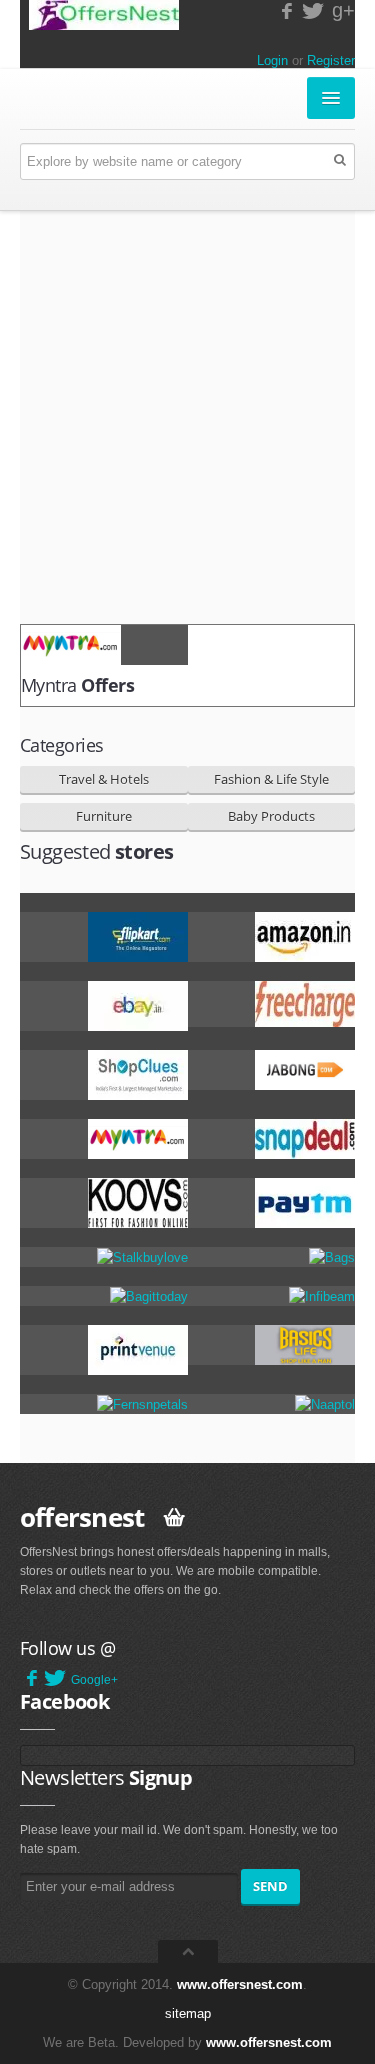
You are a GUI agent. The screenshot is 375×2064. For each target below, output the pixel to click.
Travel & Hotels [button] (104, 779)
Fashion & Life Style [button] (271, 779)
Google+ (94, 1680)
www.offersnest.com (240, 1984)
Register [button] (331, 60)
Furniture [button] (104, 816)
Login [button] (272, 60)
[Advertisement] (187, 417)
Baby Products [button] (271, 816)
